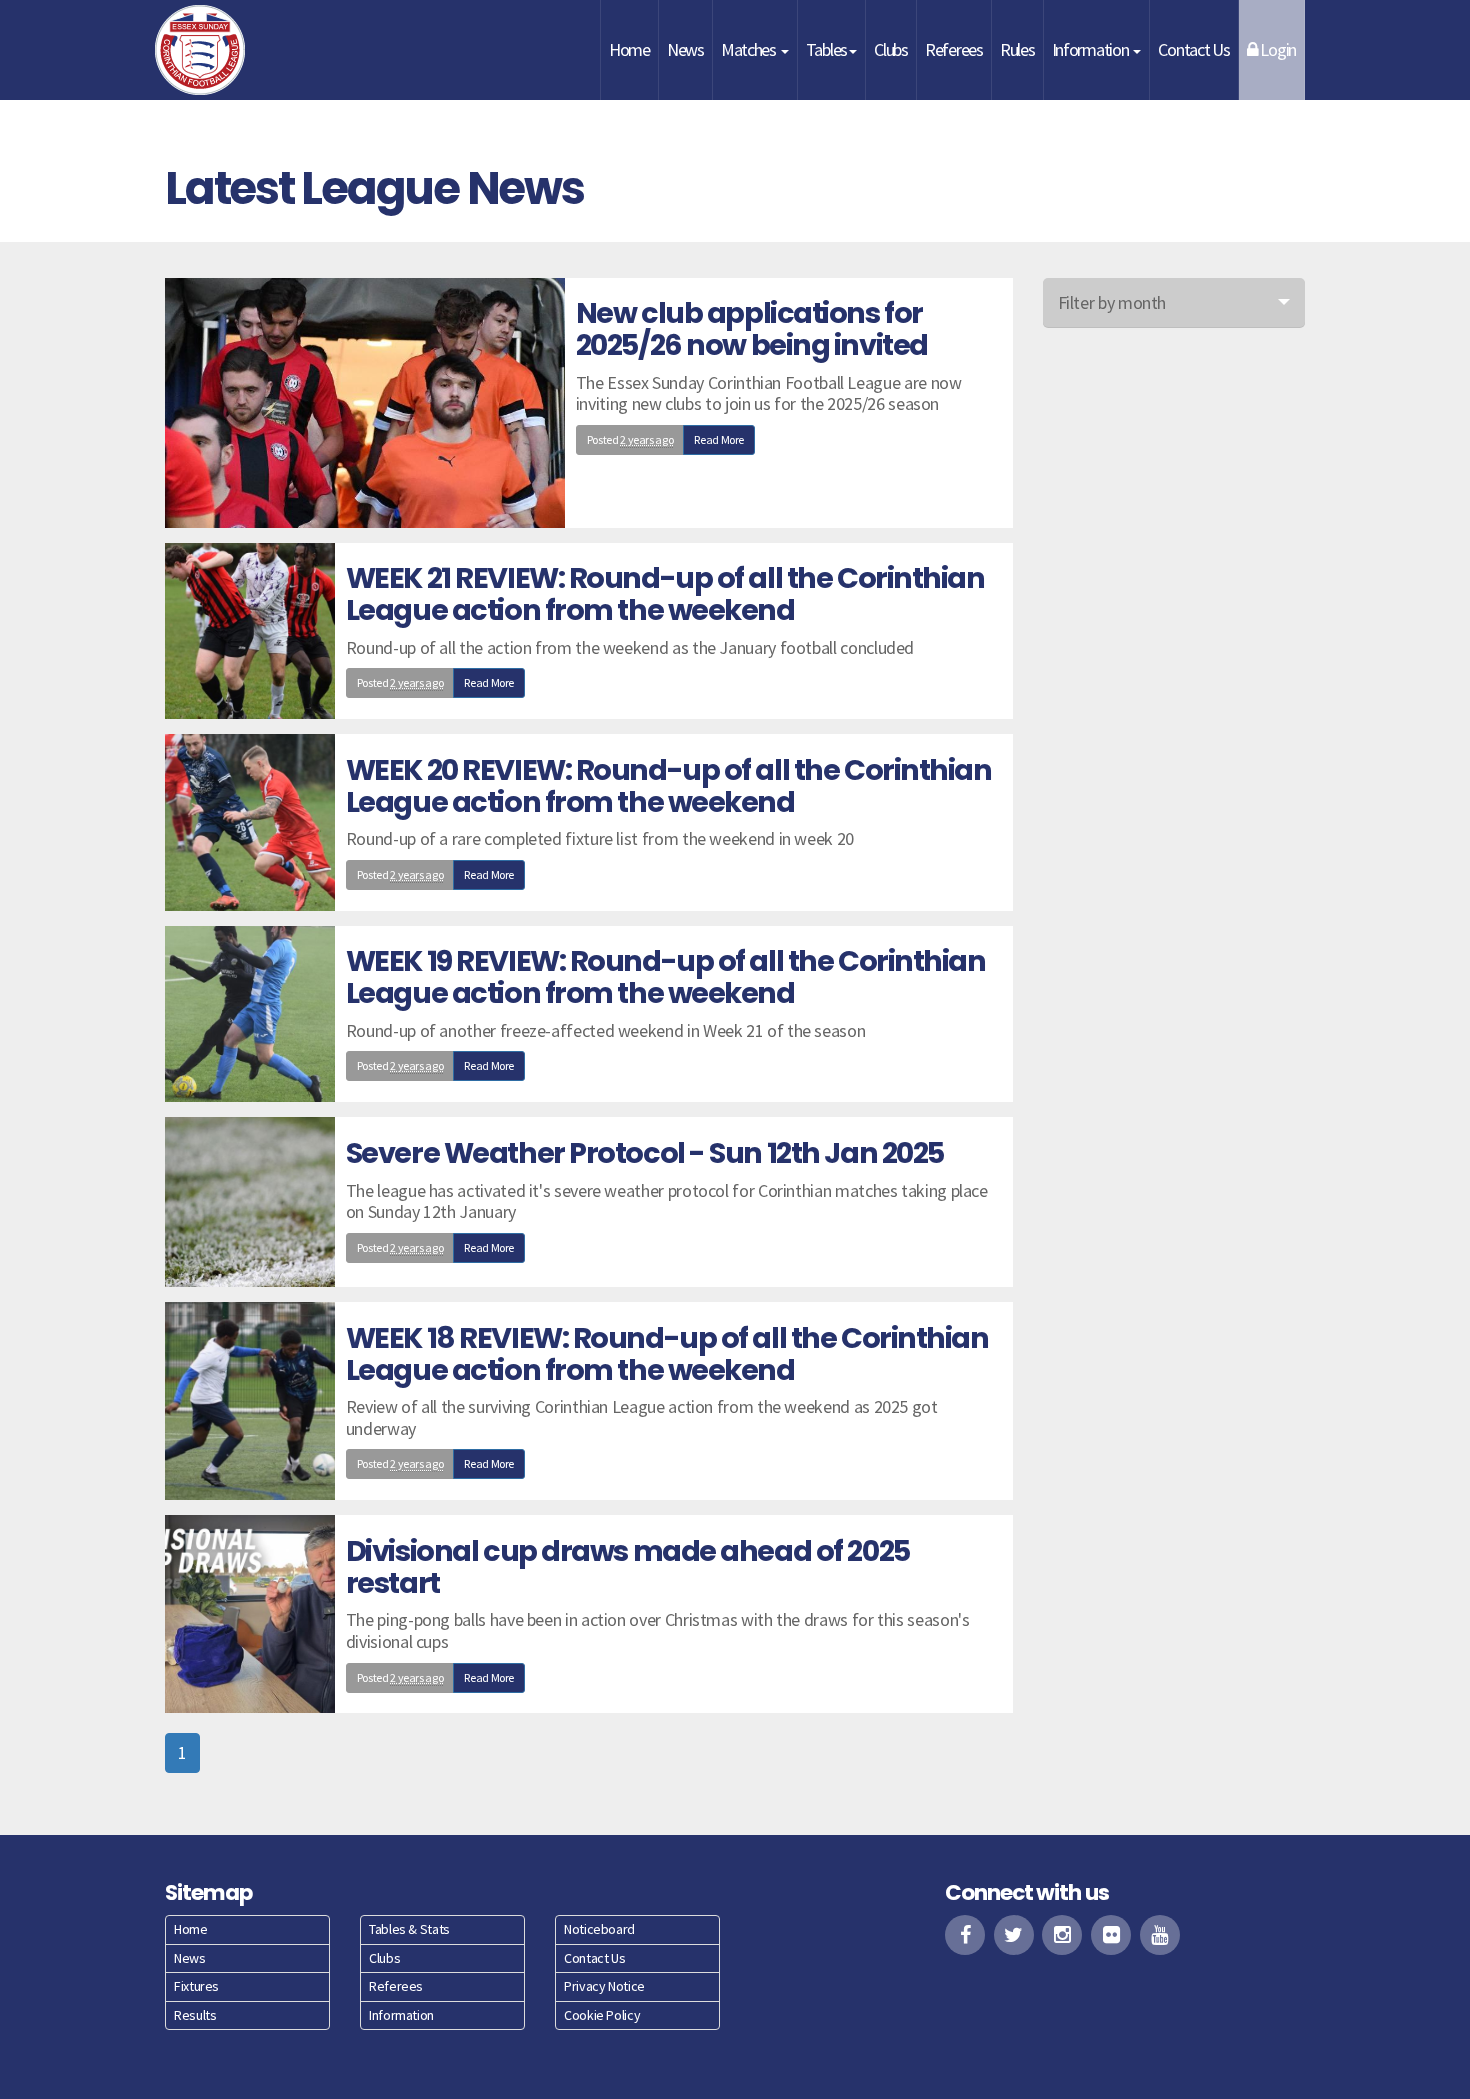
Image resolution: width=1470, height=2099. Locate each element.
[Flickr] (1111, 1935)
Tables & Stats (409, 1929)
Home (629, 49)
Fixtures (196, 1986)
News (685, 49)
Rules (1017, 49)
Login (1277, 49)
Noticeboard (599, 1929)
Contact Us (1193, 49)
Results (195, 2015)
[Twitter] (1014, 1935)
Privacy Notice (604, 1986)
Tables (826, 49)
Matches (750, 49)
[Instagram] (1062, 1935)
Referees (954, 49)
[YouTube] (1160, 1935)
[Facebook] (965, 1935)
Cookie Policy (602, 2015)
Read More (719, 439)
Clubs (891, 49)
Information (1092, 49)
